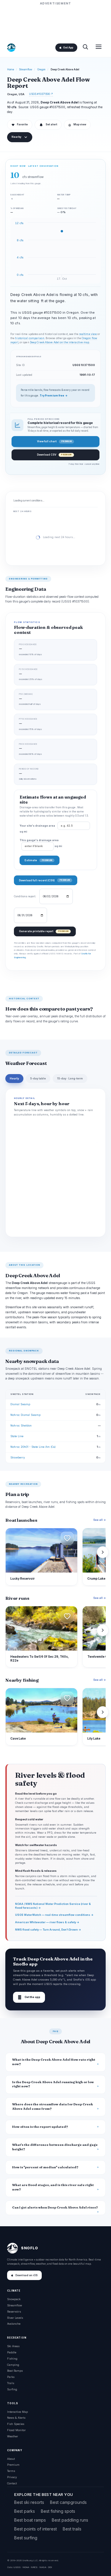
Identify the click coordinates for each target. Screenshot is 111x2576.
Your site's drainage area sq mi (38, 829)
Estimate (38, 860)
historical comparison (30, 338)
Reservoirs (14, 2312)
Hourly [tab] (14, 1079)
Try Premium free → (54, 396)
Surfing (12, 2389)
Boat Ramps (15, 2371)
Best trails (72, 2529)
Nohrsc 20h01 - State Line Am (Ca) (33, 1447)
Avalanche (14, 2324)
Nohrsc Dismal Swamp (25, 1415)
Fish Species (16, 2424)
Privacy (12, 2477)
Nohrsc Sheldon (21, 1425)
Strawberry (18, 1457)
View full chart (54, 441)
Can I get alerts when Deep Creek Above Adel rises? (55, 2207)
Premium (13, 2465)
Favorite (20, 125)
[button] (67, 1538)
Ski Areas (13, 2346)
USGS (17, 2567)
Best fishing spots (58, 2511)
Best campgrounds (68, 2502)
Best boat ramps (30, 2520)
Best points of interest (36, 2529)
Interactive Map (17, 2412)
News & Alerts (16, 2418)
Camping (13, 2365)
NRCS (34, 2567)
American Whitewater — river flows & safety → (47, 1922)
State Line (17, 1436)
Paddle (12, 2352)
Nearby (16, 137)
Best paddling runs (70, 2520)
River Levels (15, 2318)
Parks (11, 2377)
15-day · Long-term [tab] (70, 1079)
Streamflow (26, 69)
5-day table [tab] (38, 1079)
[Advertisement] (56, 21)
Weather (13, 2436)
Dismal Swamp (20, 1404)
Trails (11, 2383)
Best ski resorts (29, 2502)
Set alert (51, 124)
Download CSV (54, 455)
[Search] (85, 47)
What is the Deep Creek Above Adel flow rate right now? (54, 2062)
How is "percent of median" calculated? (45, 2167)
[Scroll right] (103, 1552)
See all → (99, 1520)
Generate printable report (44, 931)
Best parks (25, 2511)
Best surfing (26, 2538)
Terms (11, 2471)
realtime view (88, 334)
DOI (50, 2567)
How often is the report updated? (40, 2127)
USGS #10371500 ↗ (41, 94)
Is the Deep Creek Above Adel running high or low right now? (53, 2084)
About (11, 2459)
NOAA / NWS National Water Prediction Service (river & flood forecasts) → (53, 1906)
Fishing (12, 2359)
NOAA (26, 2567)
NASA (43, 2567)
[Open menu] (99, 47)
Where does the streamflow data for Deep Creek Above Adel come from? (53, 2107)
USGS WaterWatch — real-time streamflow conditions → (54, 1915)
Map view (77, 125)
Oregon (41, 69)
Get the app (29, 1997)
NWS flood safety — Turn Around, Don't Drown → (48, 1930)
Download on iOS (26, 2275)
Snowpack (14, 2299)
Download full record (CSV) (44, 880)
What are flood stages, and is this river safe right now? (53, 2187)
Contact (12, 2483)
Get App (68, 48)
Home (11, 69)
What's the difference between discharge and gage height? (55, 2147)
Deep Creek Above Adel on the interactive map (60, 342)
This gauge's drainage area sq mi (41, 843)
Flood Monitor (16, 2430)
